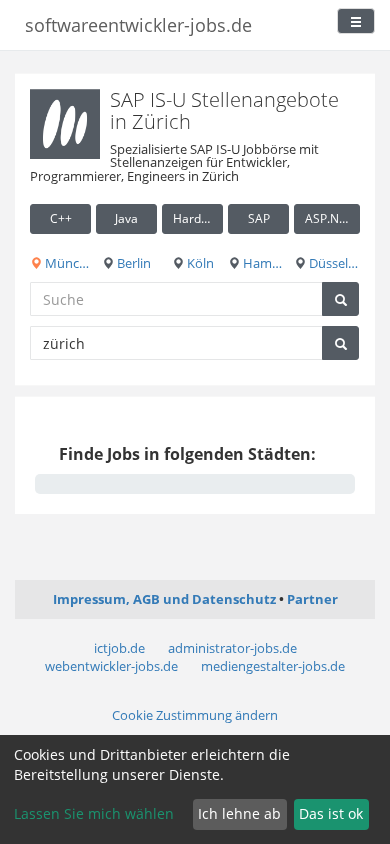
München (66, 263)
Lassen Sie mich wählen (94, 813)
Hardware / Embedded (198, 218)
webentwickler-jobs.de (111, 666)
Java (126, 218)
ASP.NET (329, 218)
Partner (312, 599)
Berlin (132, 263)
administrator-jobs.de (232, 648)
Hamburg (264, 263)
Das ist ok (331, 813)
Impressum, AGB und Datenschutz (164, 599)
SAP (259, 218)
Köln (199, 263)
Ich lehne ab (239, 813)
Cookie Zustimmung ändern (195, 715)
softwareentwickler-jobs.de (138, 25)
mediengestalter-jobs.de (273, 666)
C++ (61, 218)
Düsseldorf (333, 263)
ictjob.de (119, 648)
